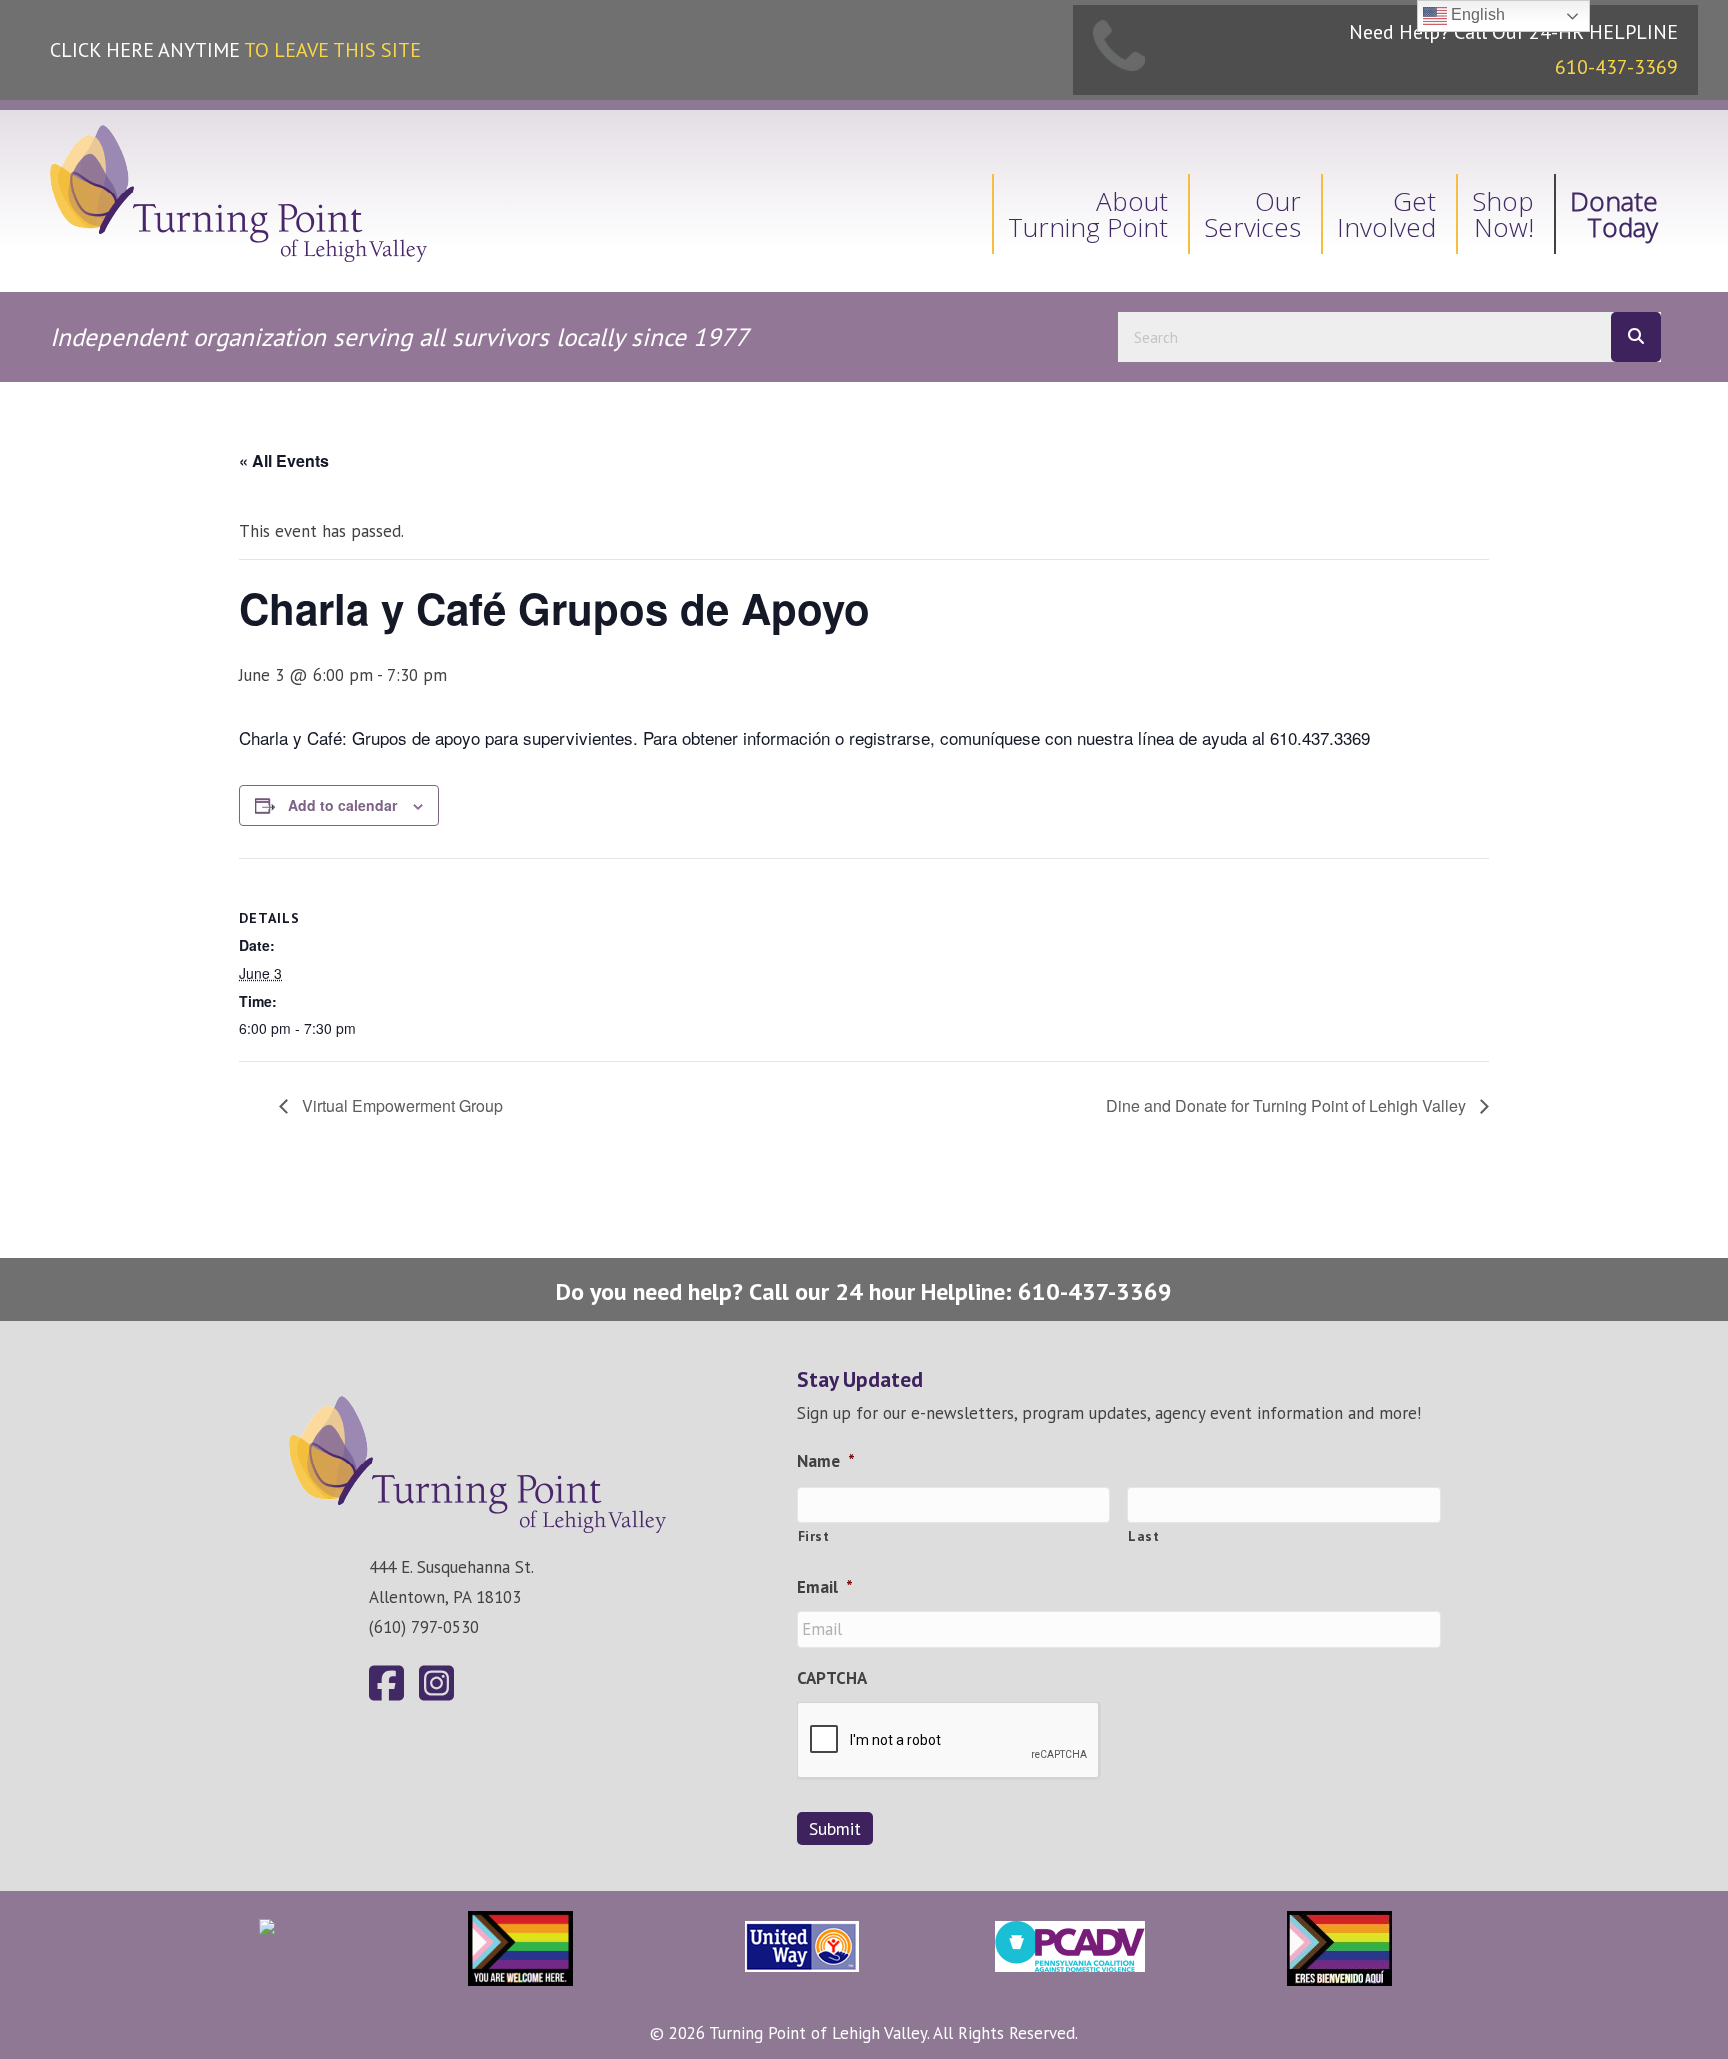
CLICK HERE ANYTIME (235, 50)
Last (1144, 1536)
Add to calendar (342, 805)
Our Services (1252, 214)
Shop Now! (1503, 214)
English (1476, 14)
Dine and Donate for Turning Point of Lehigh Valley (1288, 1105)
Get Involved (1386, 214)
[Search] (1636, 337)
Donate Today (1614, 214)
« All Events (284, 460)
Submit (835, 1828)
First (814, 1536)
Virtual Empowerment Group (400, 1105)
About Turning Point (1088, 214)
